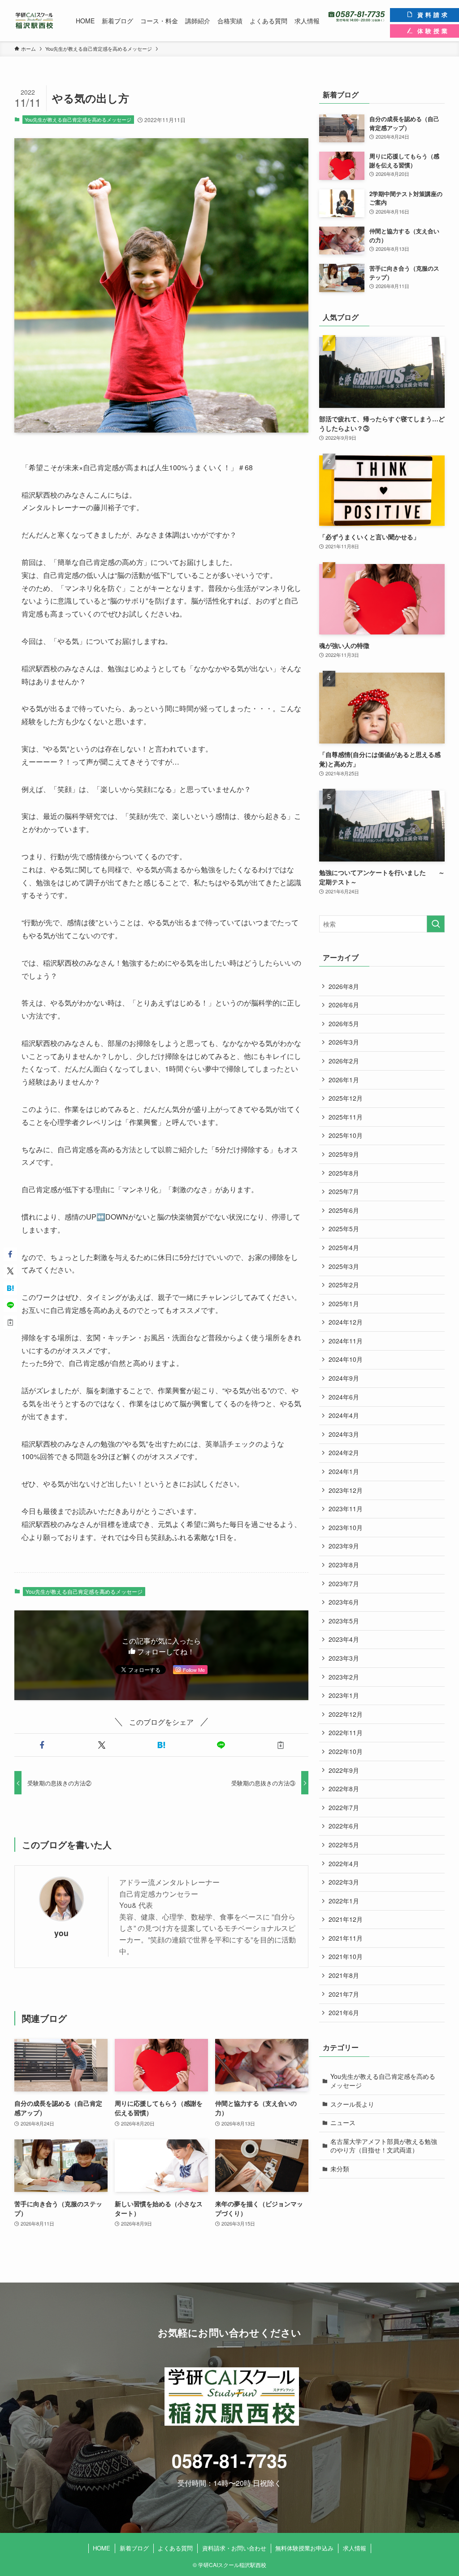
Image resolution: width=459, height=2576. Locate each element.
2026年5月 (344, 1023)
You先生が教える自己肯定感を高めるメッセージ (78, 119)
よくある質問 (175, 2548)
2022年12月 (346, 1714)
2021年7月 (344, 1994)
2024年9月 (344, 1378)
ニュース (343, 2122)
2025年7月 (344, 1191)
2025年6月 (344, 1210)
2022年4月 (344, 1863)
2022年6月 (344, 1826)
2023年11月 (346, 1509)
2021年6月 (344, 2012)
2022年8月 (344, 1789)
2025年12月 (346, 1098)
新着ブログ (134, 2548)
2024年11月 (346, 1341)
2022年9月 (344, 1770)
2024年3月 (344, 1434)
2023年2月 (344, 1677)
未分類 (340, 2169)
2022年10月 (346, 1751)
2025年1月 (344, 1303)
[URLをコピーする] (280, 1745)
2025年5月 (344, 1229)
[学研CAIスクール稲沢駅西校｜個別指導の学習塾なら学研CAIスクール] (34, 21)
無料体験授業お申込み (304, 2548)
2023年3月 (344, 1658)
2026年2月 (344, 1061)
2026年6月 (344, 1005)
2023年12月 (346, 1490)
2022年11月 (346, 1732)
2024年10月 (346, 1359)
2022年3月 (344, 1882)
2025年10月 (346, 1135)
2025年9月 (344, 1154)
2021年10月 (346, 1956)
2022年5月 (344, 1845)
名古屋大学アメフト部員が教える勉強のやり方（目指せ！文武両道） (384, 2146)
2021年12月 (346, 1919)
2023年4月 (344, 1639)
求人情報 (355, 2548)
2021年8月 (344, 1975)
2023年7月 (344, 1583)
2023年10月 (346, 1527)
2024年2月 (344, 1452)
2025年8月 (344, 1173)
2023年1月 (344, 1695)
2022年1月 (344, 1901)
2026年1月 (344, 1080)
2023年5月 (344, 1621)
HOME (102, 2548)
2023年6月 (344, 1602)
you (61, 1933)
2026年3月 (344, 1042)
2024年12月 (346, 1322)
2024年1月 (344, 1471)
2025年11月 (346, 1117)
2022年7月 (344, 1807)
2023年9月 (344, 1546)
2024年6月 (344, 1397)
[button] (42, 1745)
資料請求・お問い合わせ (234, 2548)
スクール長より (352, 2104)
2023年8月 (344, 1565)
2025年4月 (344, 1247)
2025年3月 (344, 1266)
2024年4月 (344, 1415)
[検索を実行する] (436, 924)
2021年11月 (346, 1938)
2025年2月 (344, 1285)
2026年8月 (344, 986)
